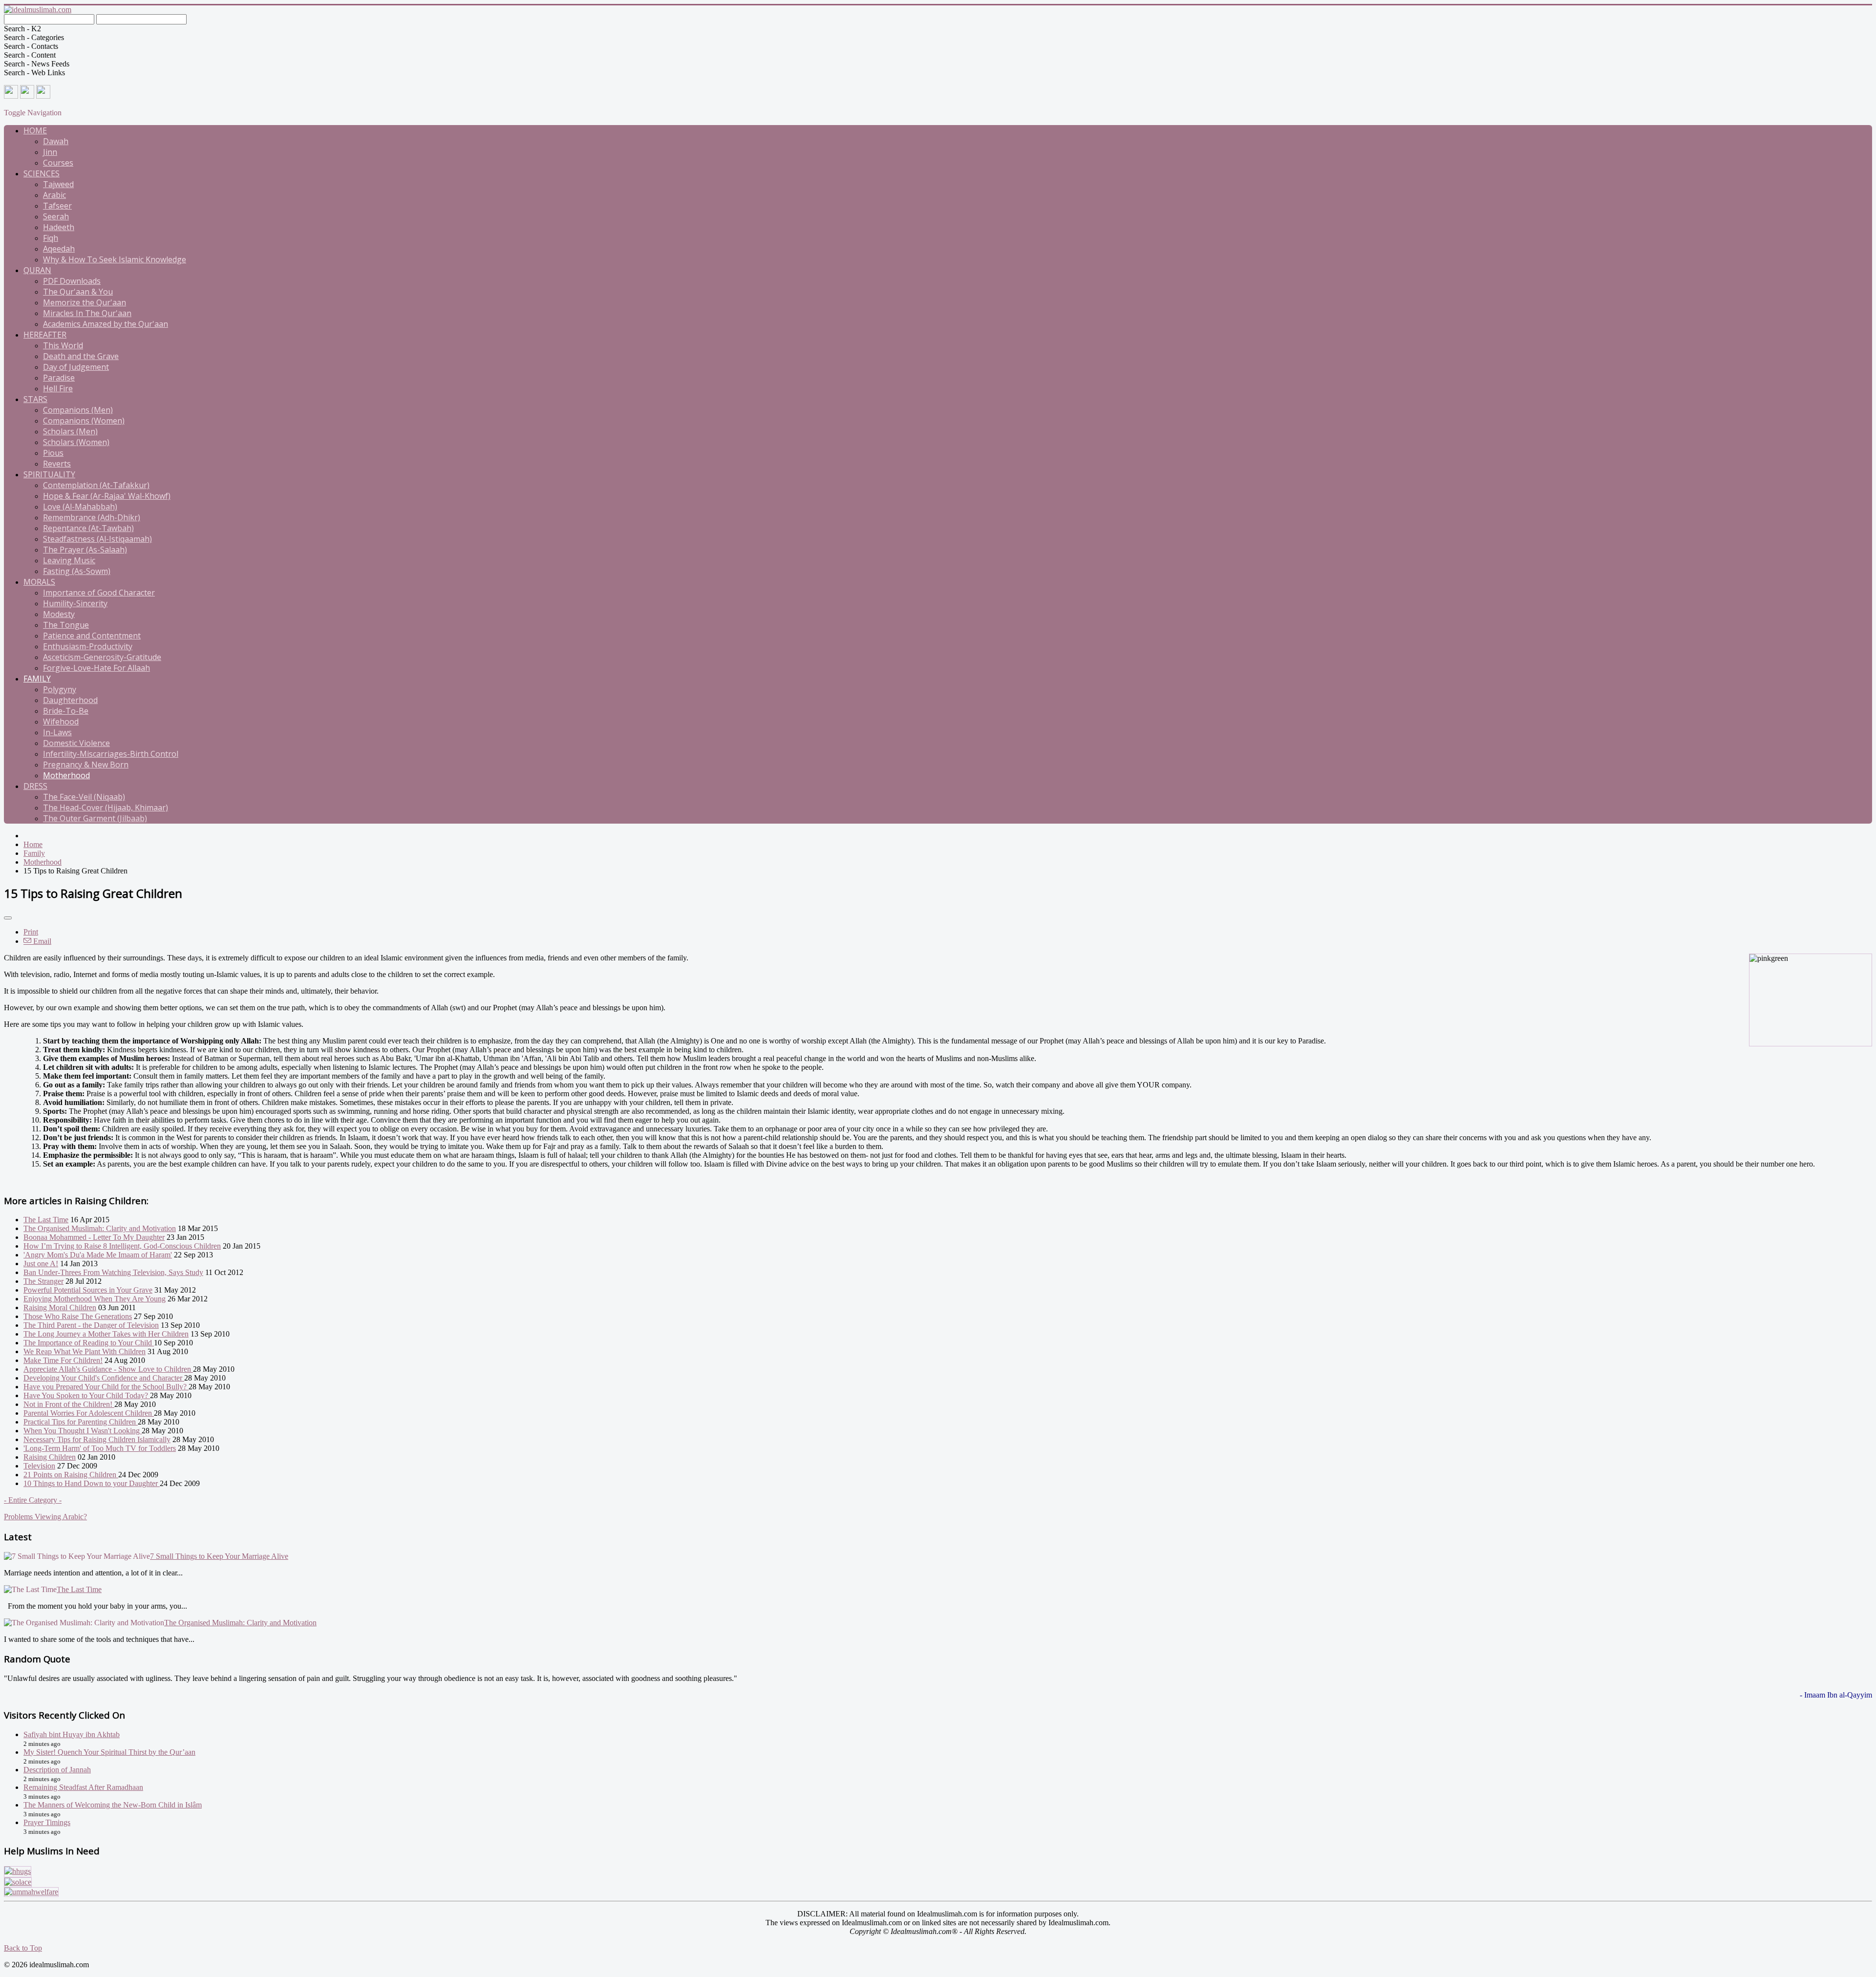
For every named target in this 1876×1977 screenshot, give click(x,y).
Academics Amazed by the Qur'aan (106, 324)
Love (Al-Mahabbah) (80, 507)
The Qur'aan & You (78, 292)
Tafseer (57, 206)
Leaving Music (69, 560)
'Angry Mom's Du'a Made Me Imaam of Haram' (98, 1255)
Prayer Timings (47, 1822)
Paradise (59, 378)
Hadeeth (59, 227)
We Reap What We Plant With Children (85, 1351)
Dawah (56, 141)
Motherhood (66, 775)
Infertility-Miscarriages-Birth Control (111, 754)
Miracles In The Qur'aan (87, 313)
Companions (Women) (84, 421)
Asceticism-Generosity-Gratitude (102, 657)
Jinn (50, 152)
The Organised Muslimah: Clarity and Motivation (100, 1228)
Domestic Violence (76, 743)
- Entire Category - (33, 1500)
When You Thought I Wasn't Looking (83, 1431)
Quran (37, 270)
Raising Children (50, 1457)
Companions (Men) (78, 410)
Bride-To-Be (66, 711)
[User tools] (8, 918)
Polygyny (60, 689)
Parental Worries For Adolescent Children (89, 1413)
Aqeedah (59, 249)
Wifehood (61, 722)
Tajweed (58, 184)
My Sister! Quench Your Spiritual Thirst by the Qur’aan (109, 1752)
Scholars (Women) (76, 442)
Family (37, 679)
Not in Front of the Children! (69, 1404)
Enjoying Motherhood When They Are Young (95, 1299)
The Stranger (43, 1281)
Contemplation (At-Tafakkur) (96, 485)
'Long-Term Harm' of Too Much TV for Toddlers (100, 1448)
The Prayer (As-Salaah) (85, 550)
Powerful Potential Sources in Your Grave (88, 1290)
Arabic (54, 195)
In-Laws (57, 732)
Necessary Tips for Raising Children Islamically (97, 1439)
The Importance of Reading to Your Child (89, 1343)
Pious (53, 453)
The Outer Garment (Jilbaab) (95, 818)
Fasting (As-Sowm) (77, 571)
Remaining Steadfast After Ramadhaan (83, 1787)
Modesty (59, 614)
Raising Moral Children (60, 1307)
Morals (39, 582)
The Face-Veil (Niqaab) (84, 797)
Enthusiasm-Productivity (88, 646)
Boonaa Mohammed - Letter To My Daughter (94, 1237)
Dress (35, 786)
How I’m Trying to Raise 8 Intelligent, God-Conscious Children (122, 1246)
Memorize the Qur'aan (85, 302)
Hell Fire (58, 388)
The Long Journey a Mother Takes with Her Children (106, 1334)
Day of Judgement (76, 367)
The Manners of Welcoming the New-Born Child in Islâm (113, 1805)
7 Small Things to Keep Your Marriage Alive (219, 1556)
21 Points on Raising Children (71, 1475)
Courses (58, 163)
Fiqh (51, 238)
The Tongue (66, 625)
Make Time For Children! (63, 1360)
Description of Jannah (57, 1770)
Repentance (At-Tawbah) (88, 528)
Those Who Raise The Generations (78, 1316)
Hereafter (45, 335)
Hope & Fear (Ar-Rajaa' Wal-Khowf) (107, 496)
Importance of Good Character (99, 593)
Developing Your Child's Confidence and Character (104, 1378)
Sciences (42, 173)
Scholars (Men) (70, 431)
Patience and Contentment (92, 636)
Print (31, 932)
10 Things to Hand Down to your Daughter (92, 1483)
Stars (35, 399)
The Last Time (46, 1220)
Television (39, 1466)
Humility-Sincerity (75, 603)
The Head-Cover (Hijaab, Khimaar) (106, 808)
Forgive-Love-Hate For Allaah (96, 668)
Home (35, 130)
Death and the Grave (81, 356)
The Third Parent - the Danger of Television (91, 1325)
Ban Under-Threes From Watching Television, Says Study (113, 1272)
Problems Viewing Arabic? (45, 1517)
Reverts (57, 464)
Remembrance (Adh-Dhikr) (92, 517)
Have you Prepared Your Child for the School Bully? (106, 1387)
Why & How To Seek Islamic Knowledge (115, 259)
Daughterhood (70, 700)
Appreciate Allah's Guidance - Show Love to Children (108, 1369)
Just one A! (41, 1264)
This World (63, 345)
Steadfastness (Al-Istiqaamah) (97, 539)
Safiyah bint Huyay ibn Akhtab (72, 1734)
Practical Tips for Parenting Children (81, 1422)
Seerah (56, 216)
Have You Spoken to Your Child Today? (87, 1395)
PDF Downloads (72, 281)
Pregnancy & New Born (86, 765)
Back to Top (23, 1948)
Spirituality (49, 474)
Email (41, 941)
